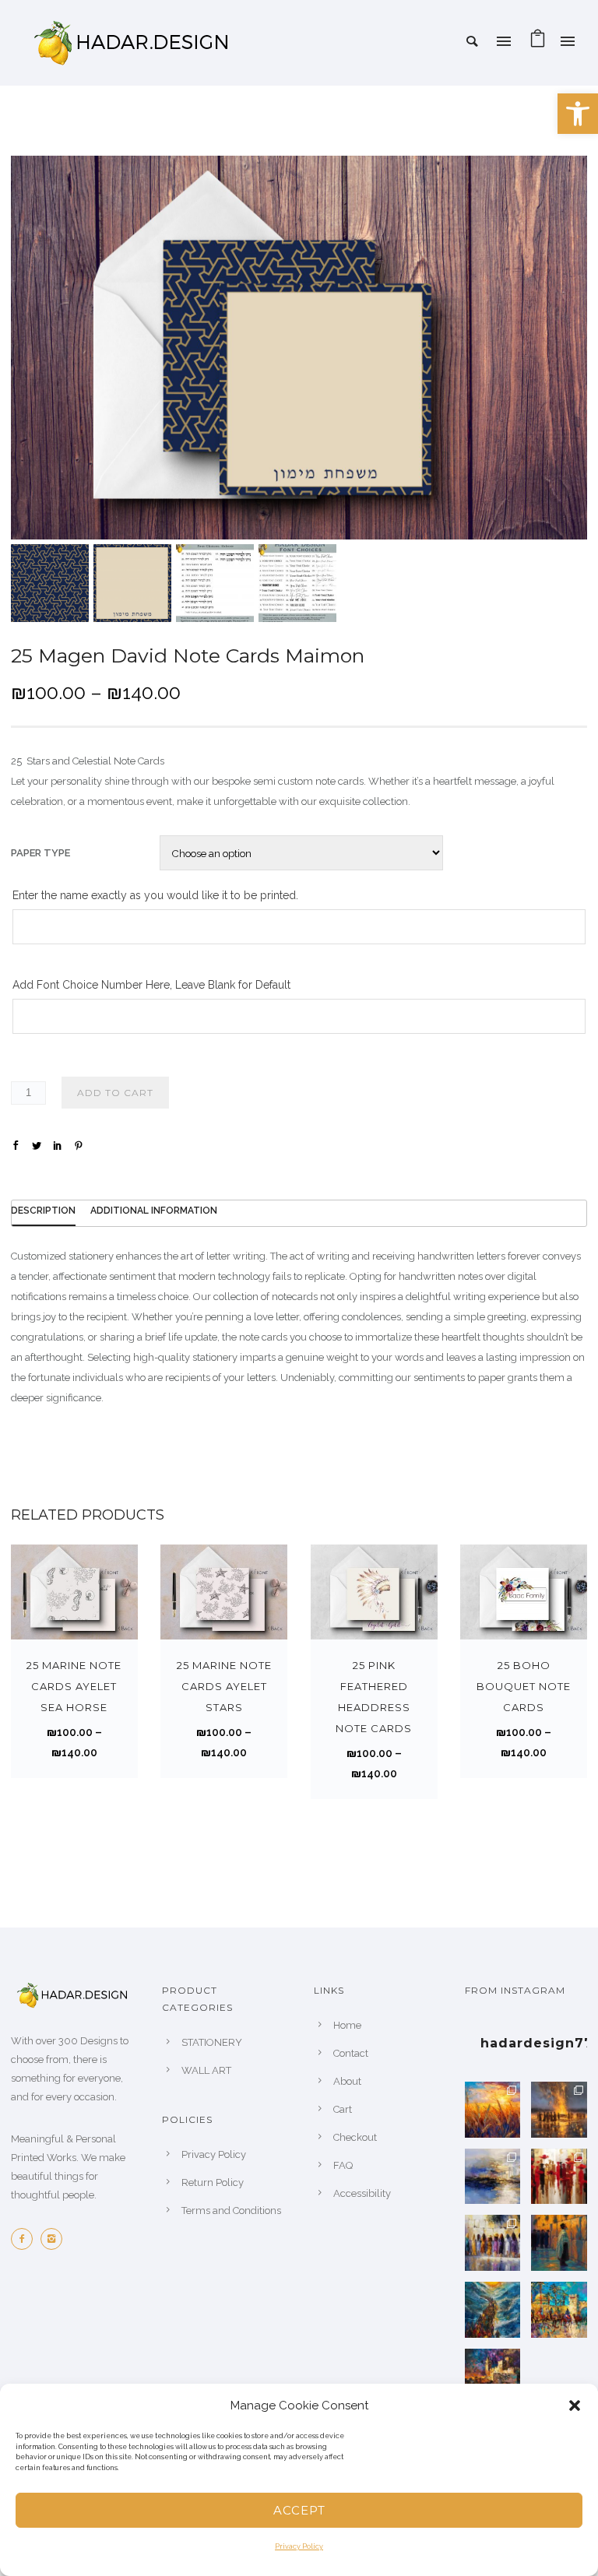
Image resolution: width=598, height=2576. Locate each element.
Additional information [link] (154, 1211)
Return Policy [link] (213, 2182)
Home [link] (347, 2025)
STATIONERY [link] (212, 2042)
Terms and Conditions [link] (231, 2211)
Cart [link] (343, 2109)
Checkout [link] (355, 2137)
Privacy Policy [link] (299, 2546)
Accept (299, 2510)
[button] (575, 2406)
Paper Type (40, 853)
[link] (578, 114)
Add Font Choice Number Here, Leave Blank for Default (151, 985)
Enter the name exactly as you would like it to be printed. (155, 895)
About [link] (347, 2081)
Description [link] (43, 1211)
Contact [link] (351, 2053)
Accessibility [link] (362, 2193)
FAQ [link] (343, 2165)
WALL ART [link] (206, 2070)
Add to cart (115, 1093)
